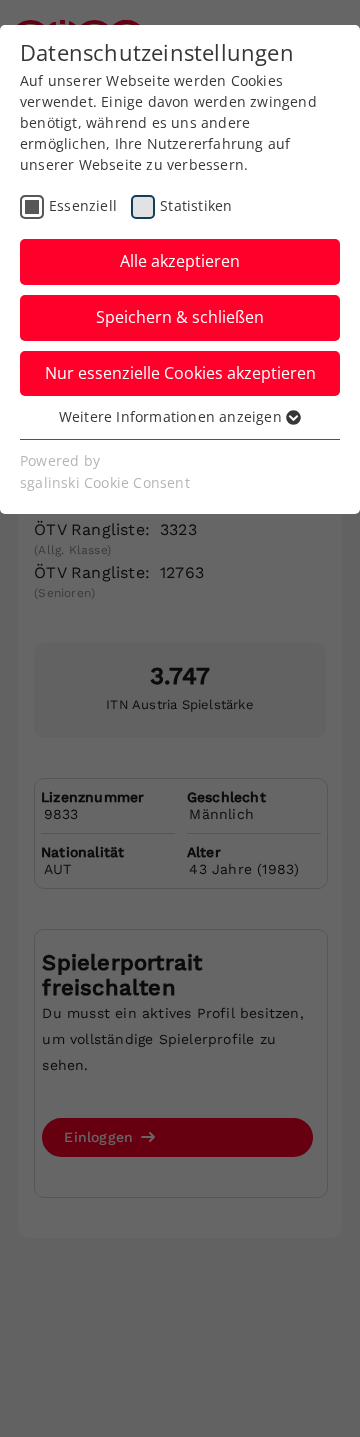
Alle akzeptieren (180, 261)
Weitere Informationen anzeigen (172, 416)
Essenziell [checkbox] (83, 205)
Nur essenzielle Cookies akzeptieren (180, 373)
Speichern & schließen (180, 317)
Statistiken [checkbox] (196, 205)
